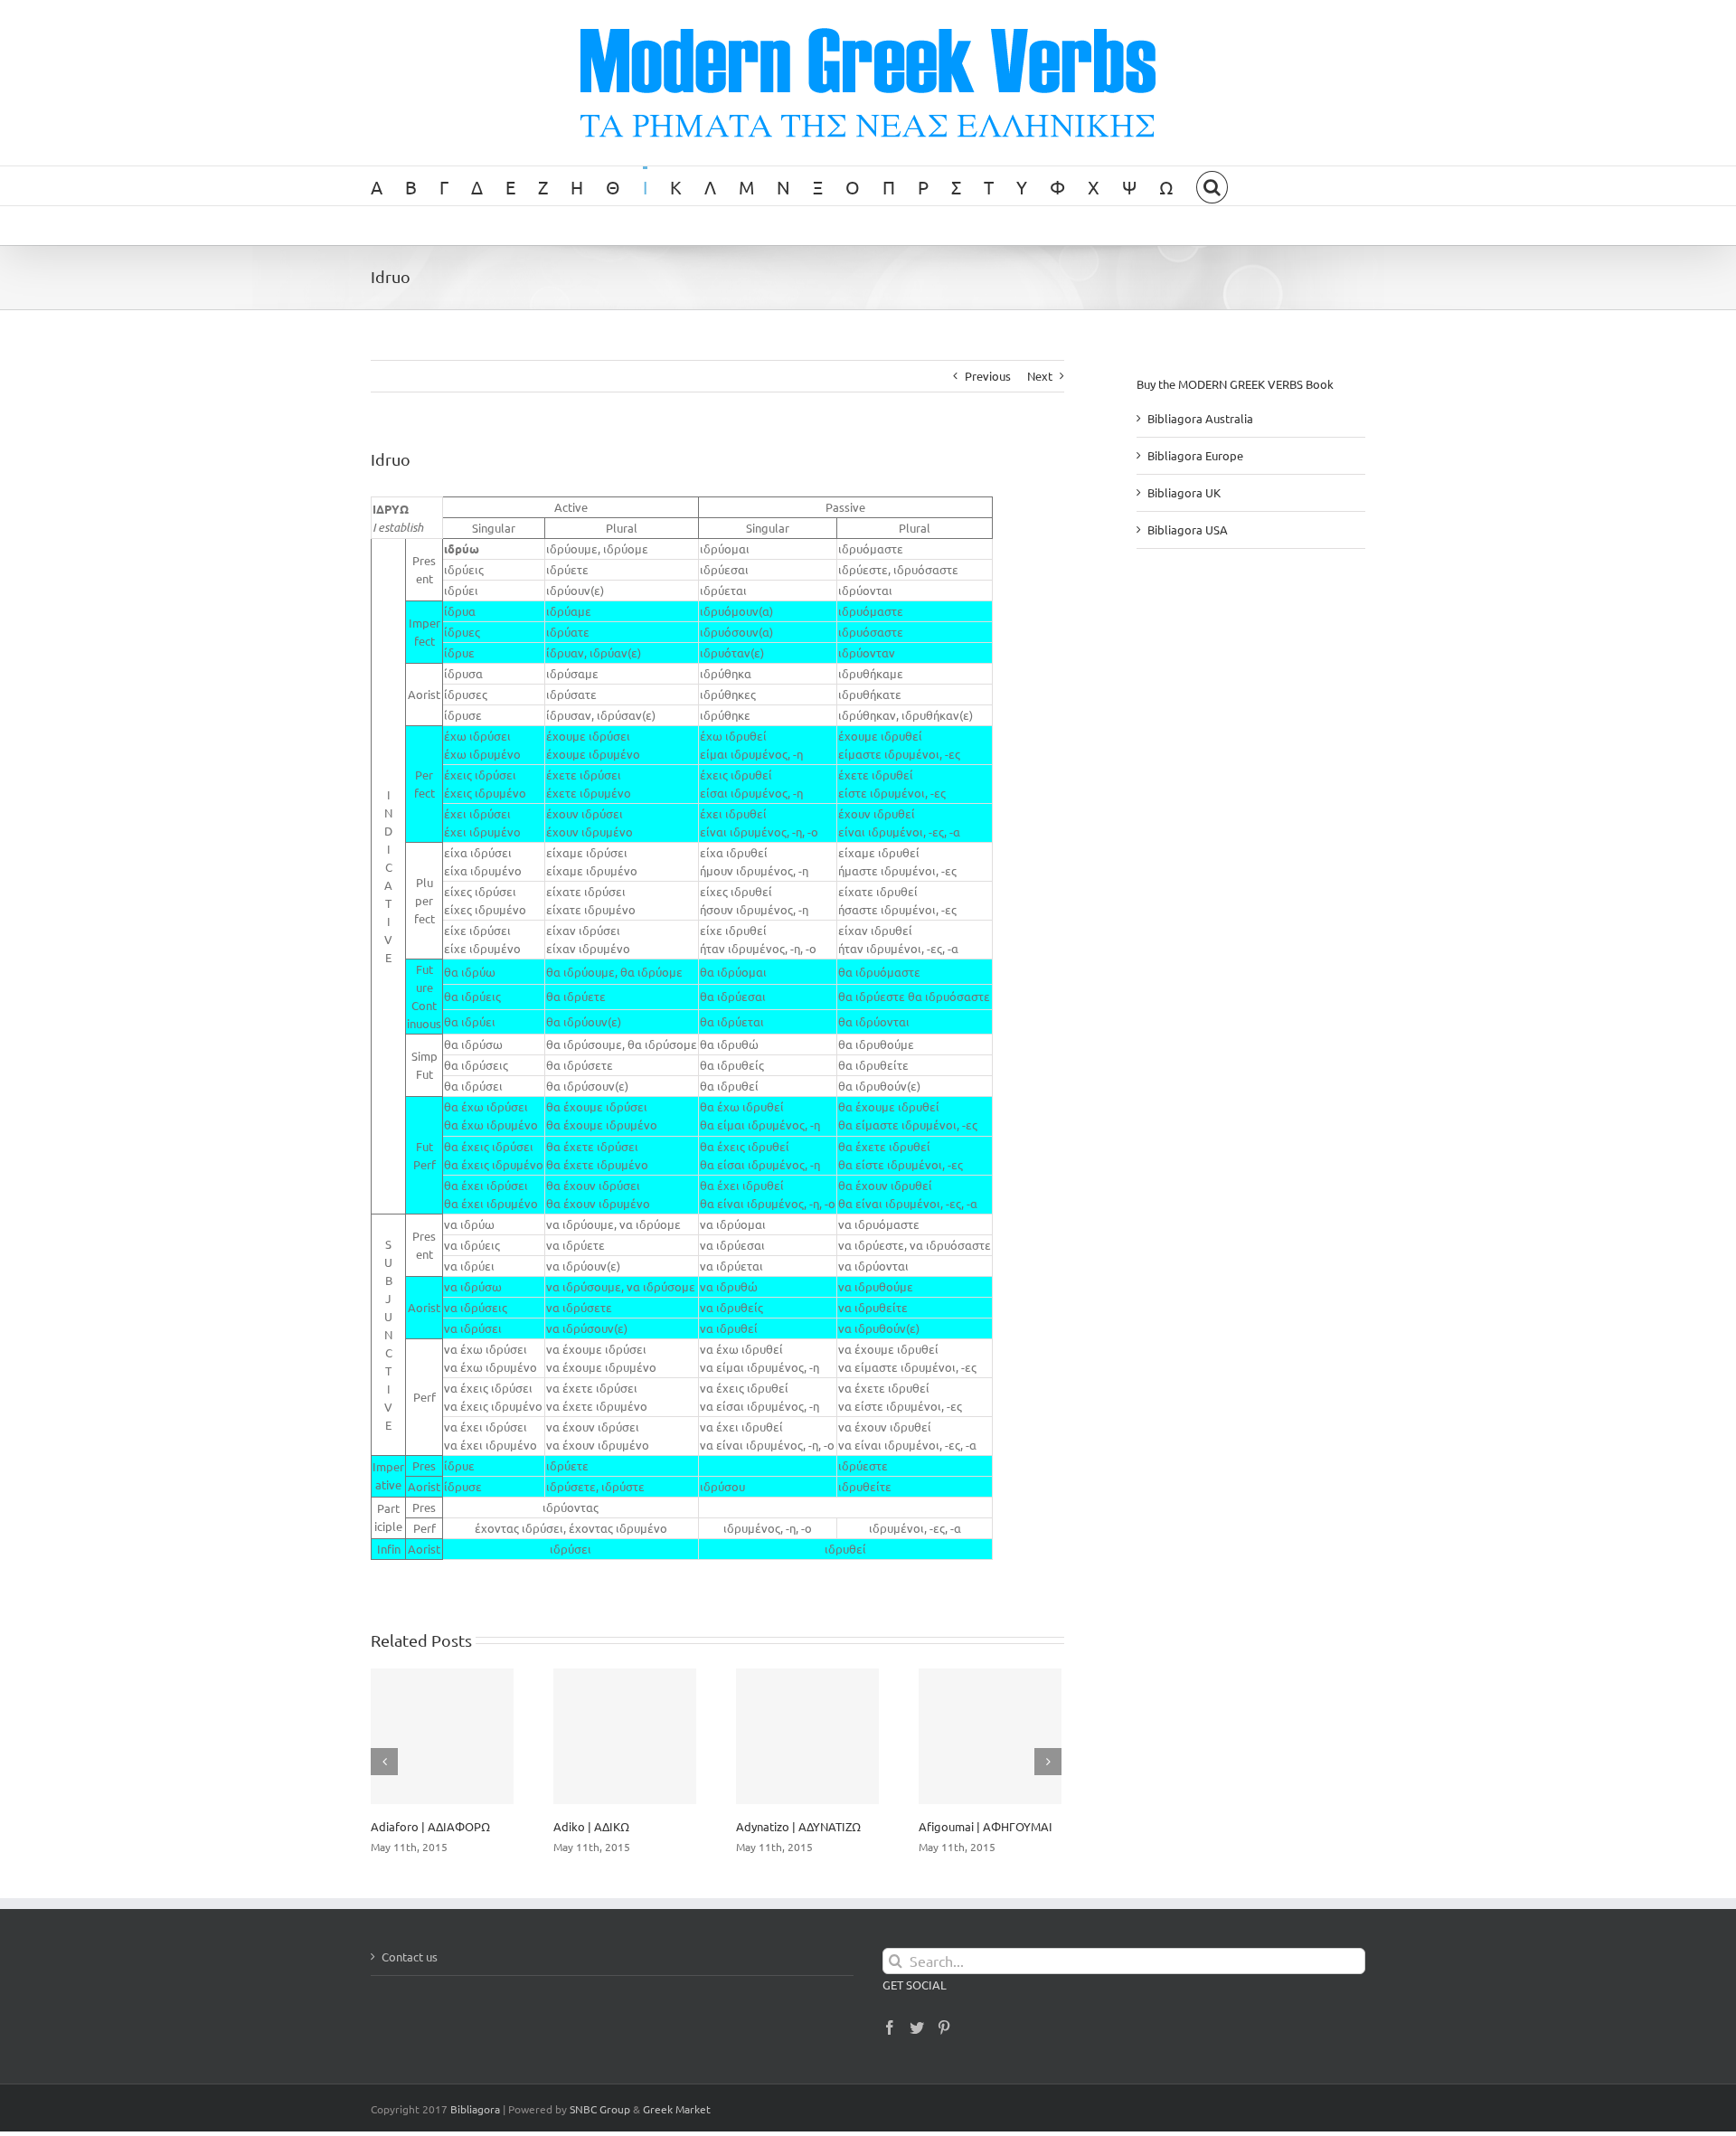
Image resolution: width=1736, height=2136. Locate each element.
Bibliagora (475, 2109)
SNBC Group (600, 2109)
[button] (1212, 186)
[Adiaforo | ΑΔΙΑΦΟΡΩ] (442, 1736)
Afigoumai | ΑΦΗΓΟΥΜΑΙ (986, 1826)
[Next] (1048, 1762)
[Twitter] (917, 2027)
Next (1040, 376)
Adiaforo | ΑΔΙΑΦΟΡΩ (430, 1826)
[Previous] (384, 1762)
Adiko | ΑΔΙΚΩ (591, 1826)
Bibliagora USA (1188, 529)
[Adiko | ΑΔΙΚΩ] (625, 1736)
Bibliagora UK (1184, 492)
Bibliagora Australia (1200, 418)
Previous (988, 376)
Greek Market (677, 2109)
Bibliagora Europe (1195, 455)
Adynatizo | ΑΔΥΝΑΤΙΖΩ (798, 1826)
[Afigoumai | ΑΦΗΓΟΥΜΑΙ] (990, 1736)
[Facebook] (890, 2027)
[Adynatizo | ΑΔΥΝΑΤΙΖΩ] (807, 1736)
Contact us (410, 1956)
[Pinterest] (944, 2027)
